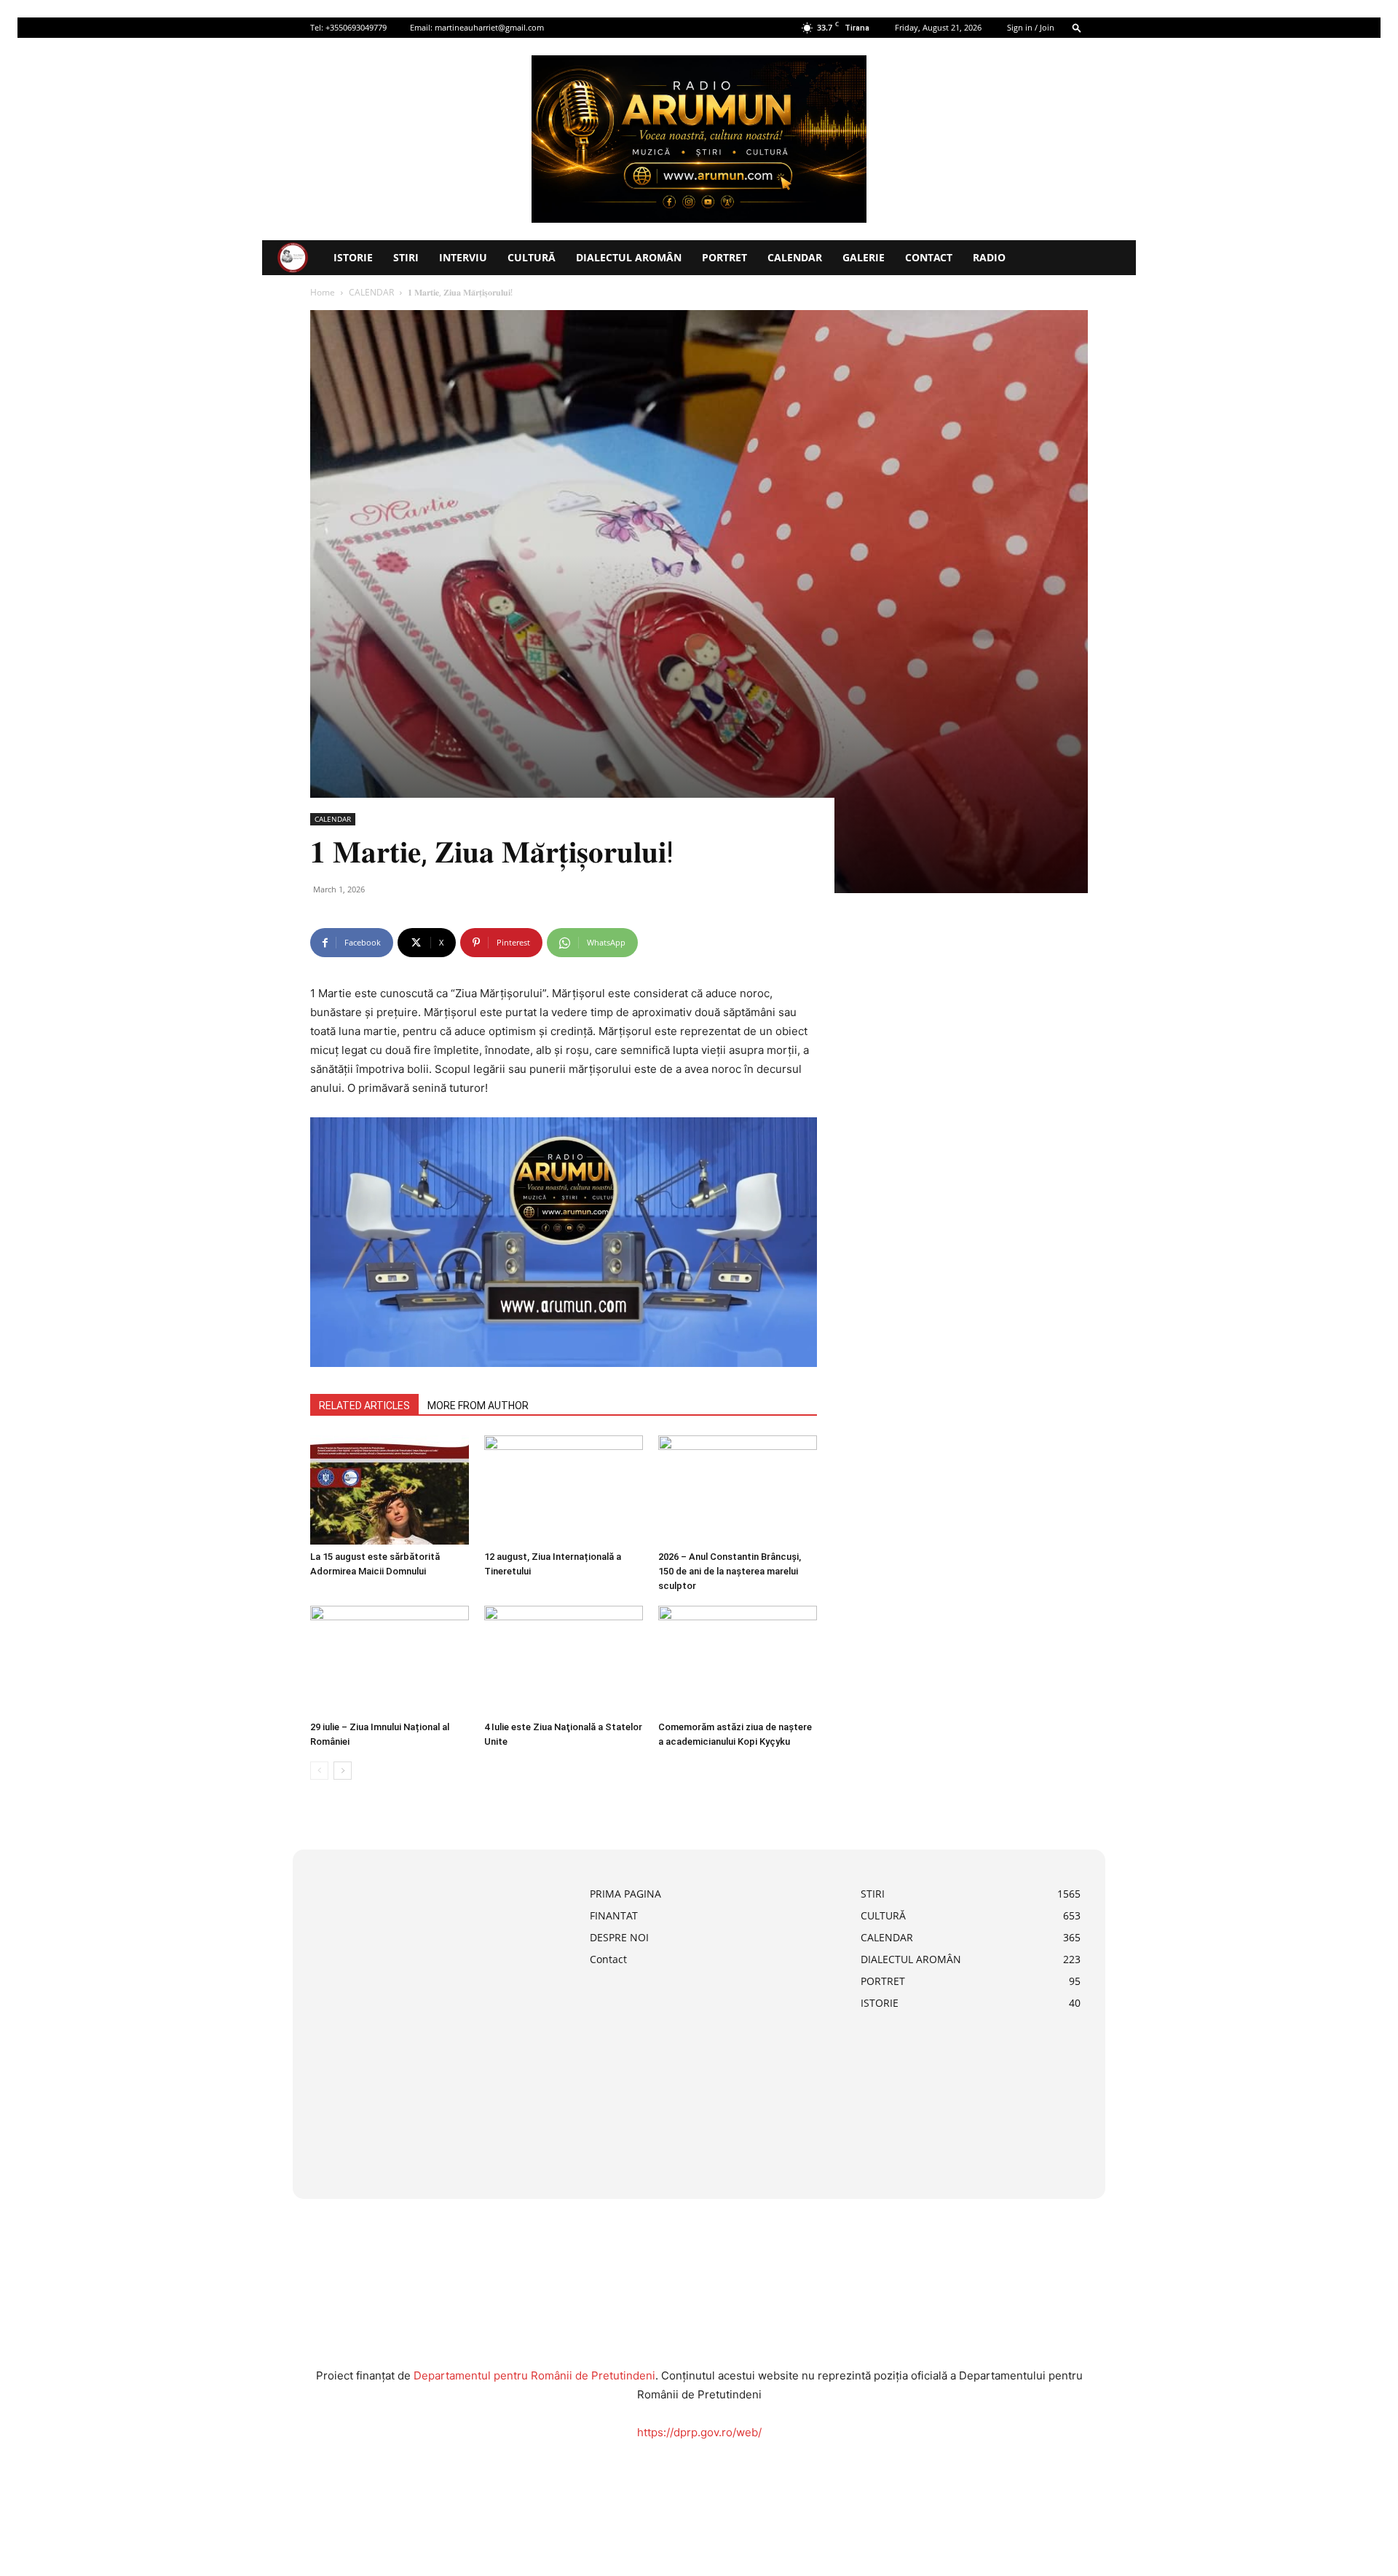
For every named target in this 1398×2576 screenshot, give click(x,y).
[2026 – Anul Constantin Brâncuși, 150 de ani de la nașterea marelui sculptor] (738, 1490)
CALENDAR (795, 257)
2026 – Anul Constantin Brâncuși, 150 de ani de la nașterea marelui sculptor (730, 1571)
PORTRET (724, 257)
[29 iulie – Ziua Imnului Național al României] (390, 1660)
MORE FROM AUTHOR (478, 1406)
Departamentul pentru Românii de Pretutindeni (534, 2375)
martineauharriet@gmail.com (489, 27)
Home (323, 292)
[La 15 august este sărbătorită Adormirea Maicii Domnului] (390, 1490)
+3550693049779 (356, 27)
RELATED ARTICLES (364, 1406)
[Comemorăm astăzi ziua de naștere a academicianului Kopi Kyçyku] (738, 1660)
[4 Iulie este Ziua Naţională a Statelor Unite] (564, 1660)
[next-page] (343, 1771)
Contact (929, 257)
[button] (1077, 27)
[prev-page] (319, 1771)
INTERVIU (463, 257)
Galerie (864, 257)
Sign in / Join (1031, 27)
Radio (989, 257)
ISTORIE (353, 257)
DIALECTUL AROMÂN (629, 257)
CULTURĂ (532, 257)
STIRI (406, 257)
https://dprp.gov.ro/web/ (699, 2432)
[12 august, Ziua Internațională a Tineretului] (564, 1490)
